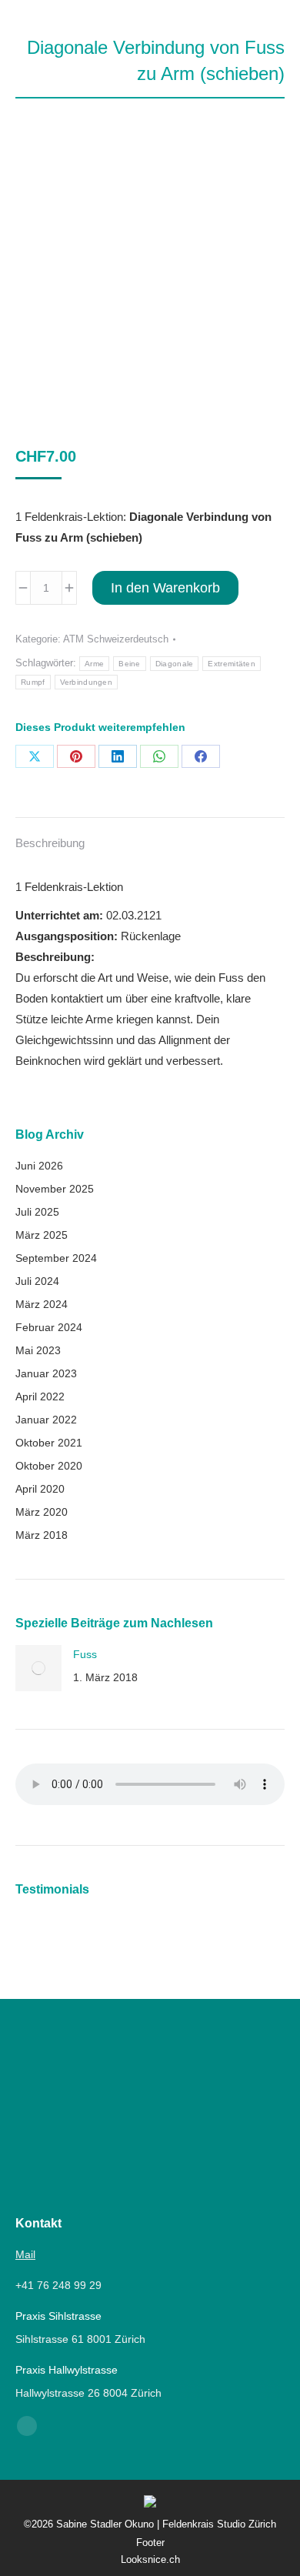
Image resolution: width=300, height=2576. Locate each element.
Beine (130, 664)
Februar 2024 (49, 1327)
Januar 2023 (46, 1373)
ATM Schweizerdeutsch (116, 639)
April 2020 (40, 1489)
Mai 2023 (38, 1350)
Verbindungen (87, 682)
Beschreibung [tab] (50, 843)
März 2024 (42, 1304)
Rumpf (33, 682)
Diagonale (175, 664)
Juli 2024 (37, 1281)
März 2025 (42, 1235)
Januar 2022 (46, 1420)
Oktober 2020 (49, 1466)
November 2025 (55, 1189)
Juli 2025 (37, 1212)
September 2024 (56, 1258)
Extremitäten (232, 664)
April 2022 (40, 1396)
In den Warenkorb (165, 588)
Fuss (85, 1654)
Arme (94, 664)
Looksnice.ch (150, 2559)
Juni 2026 (39, 1166)
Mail (25, 2254)
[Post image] (38, 1668)
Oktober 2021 (49, 1443)
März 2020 (42, 1512)
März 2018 (42, 1535)
